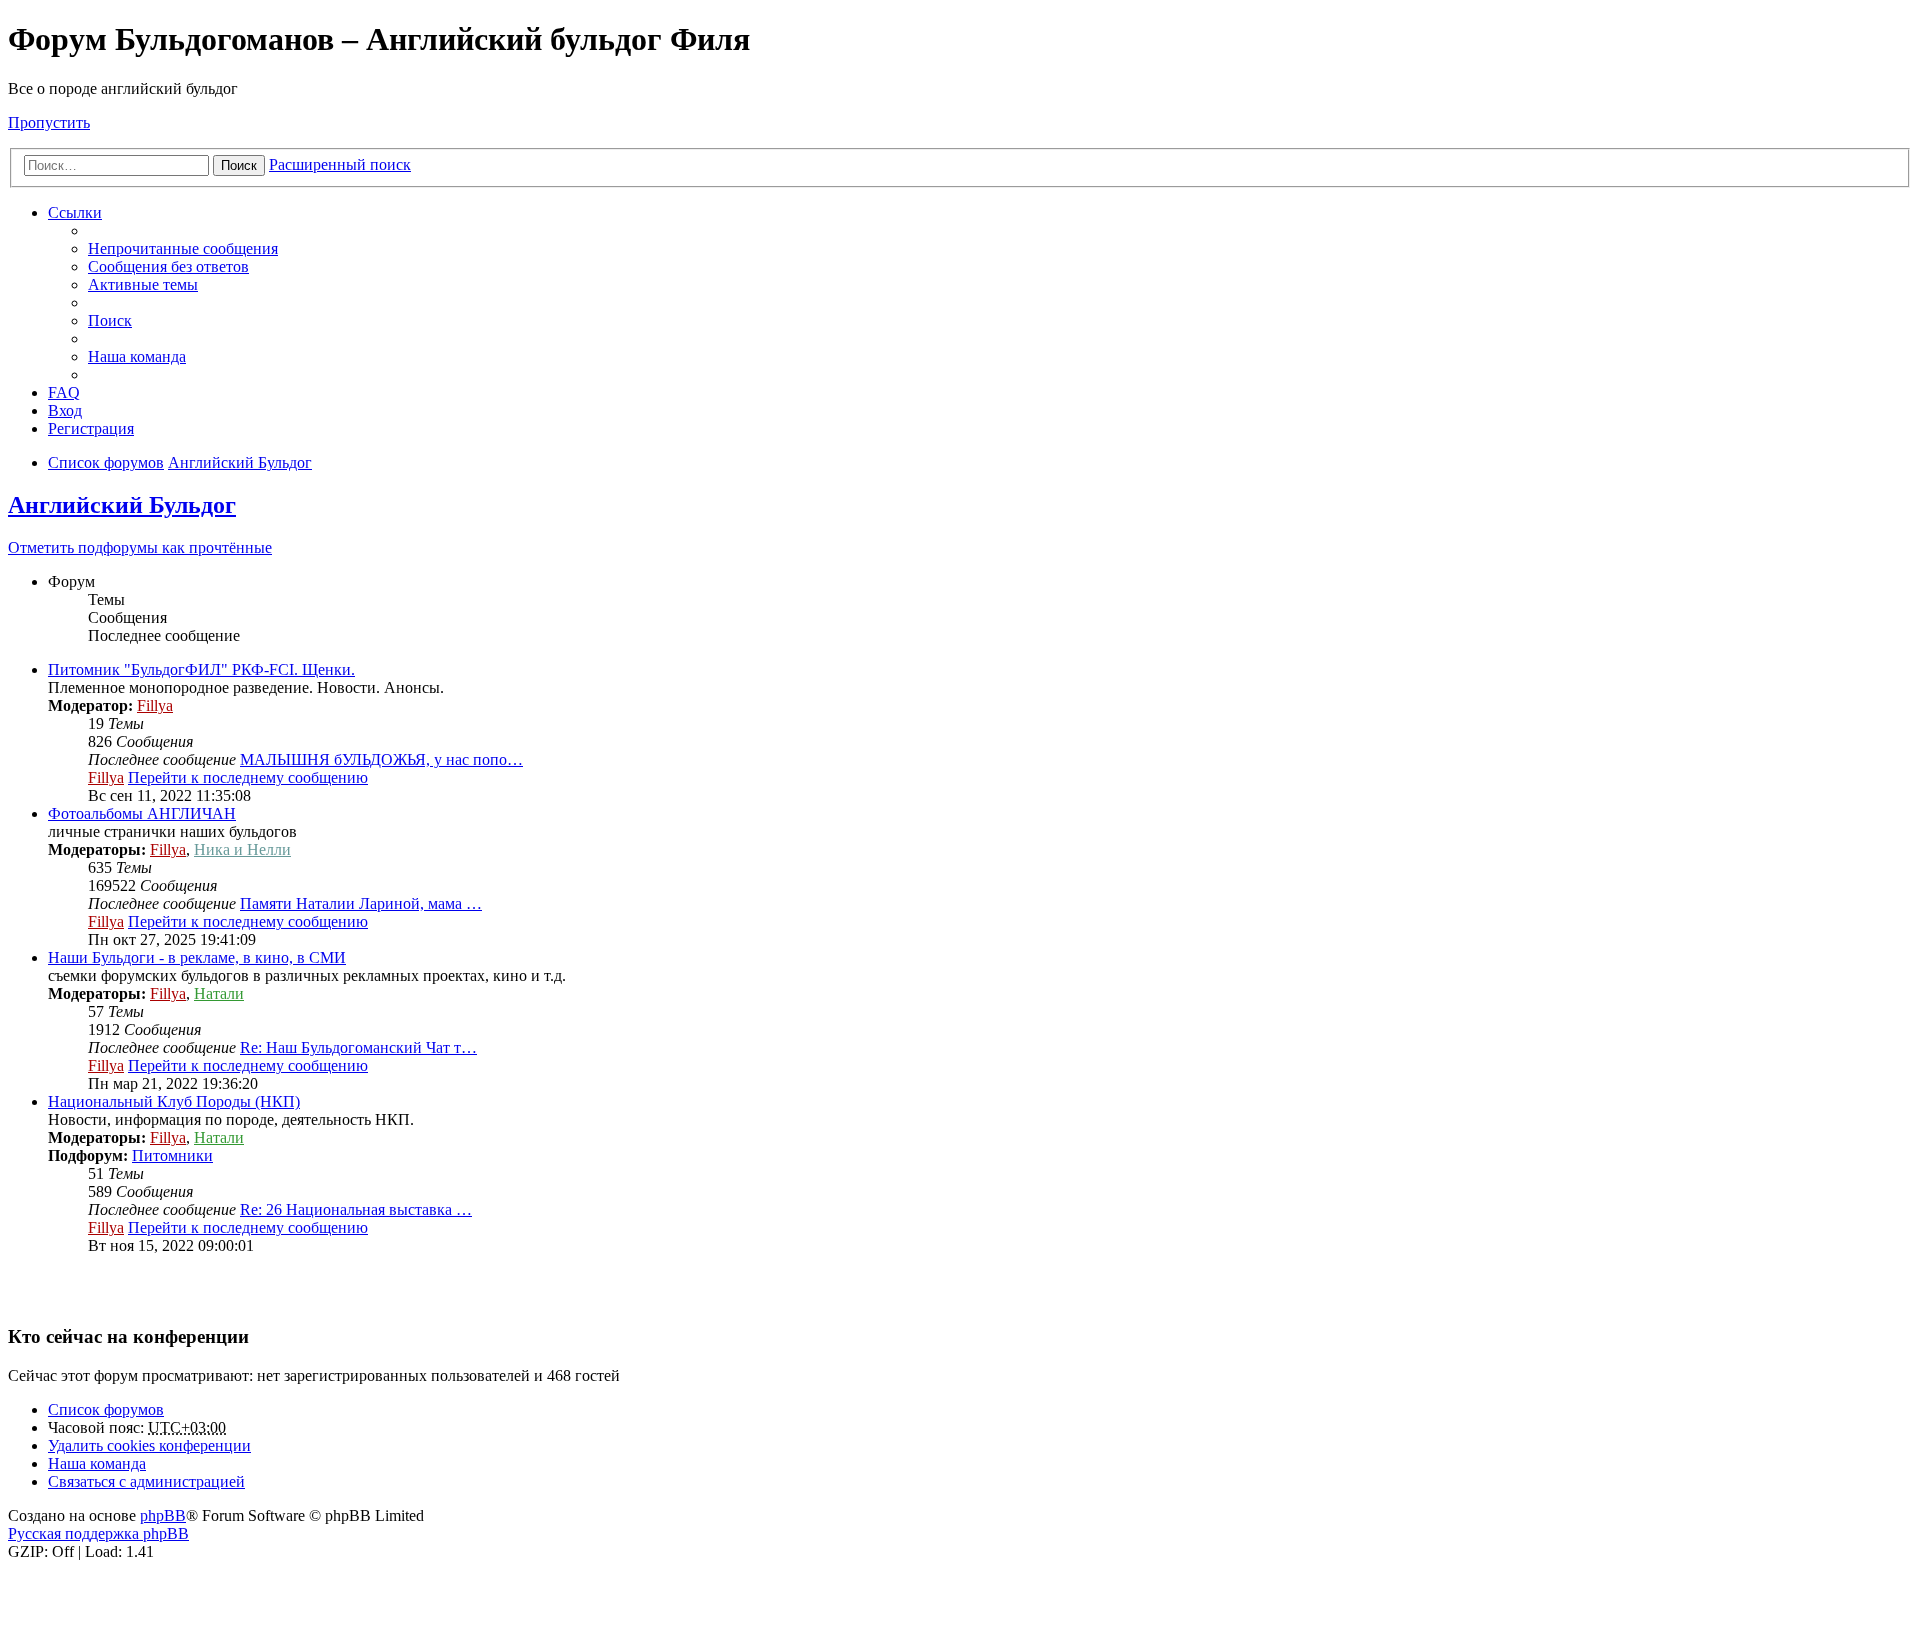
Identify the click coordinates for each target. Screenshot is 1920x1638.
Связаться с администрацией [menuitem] (146, 1481)
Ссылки (75, 212)
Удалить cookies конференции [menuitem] (149, 1445)
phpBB (163, 1515)
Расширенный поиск (340, 164)
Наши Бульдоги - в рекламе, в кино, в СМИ (197, 957)
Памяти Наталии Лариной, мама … (361, 903)
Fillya (155, 705)
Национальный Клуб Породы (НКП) (174, 1101)
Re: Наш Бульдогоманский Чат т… (358, 1047)
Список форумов (106, 1409)
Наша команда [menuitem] (137, 356)
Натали (219, 993)
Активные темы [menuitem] (143, 284)
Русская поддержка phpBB (98, 1533)
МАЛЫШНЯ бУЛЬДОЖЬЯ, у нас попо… (381, 759)
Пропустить (49, 122)
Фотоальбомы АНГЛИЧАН (142, 813)
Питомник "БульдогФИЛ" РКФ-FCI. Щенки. (201, 669)
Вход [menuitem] (65, 410)
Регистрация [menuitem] (91, 428)
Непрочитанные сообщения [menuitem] (183, 248)
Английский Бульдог (122, 505)
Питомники (172, 1155)
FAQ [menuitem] (64, 392)
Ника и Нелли (242, 849)
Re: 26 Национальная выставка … (356, 1209)
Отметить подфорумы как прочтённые (140, 547)
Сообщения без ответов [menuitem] (168, 266)
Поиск (239, 165)
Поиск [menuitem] (110, 320)
